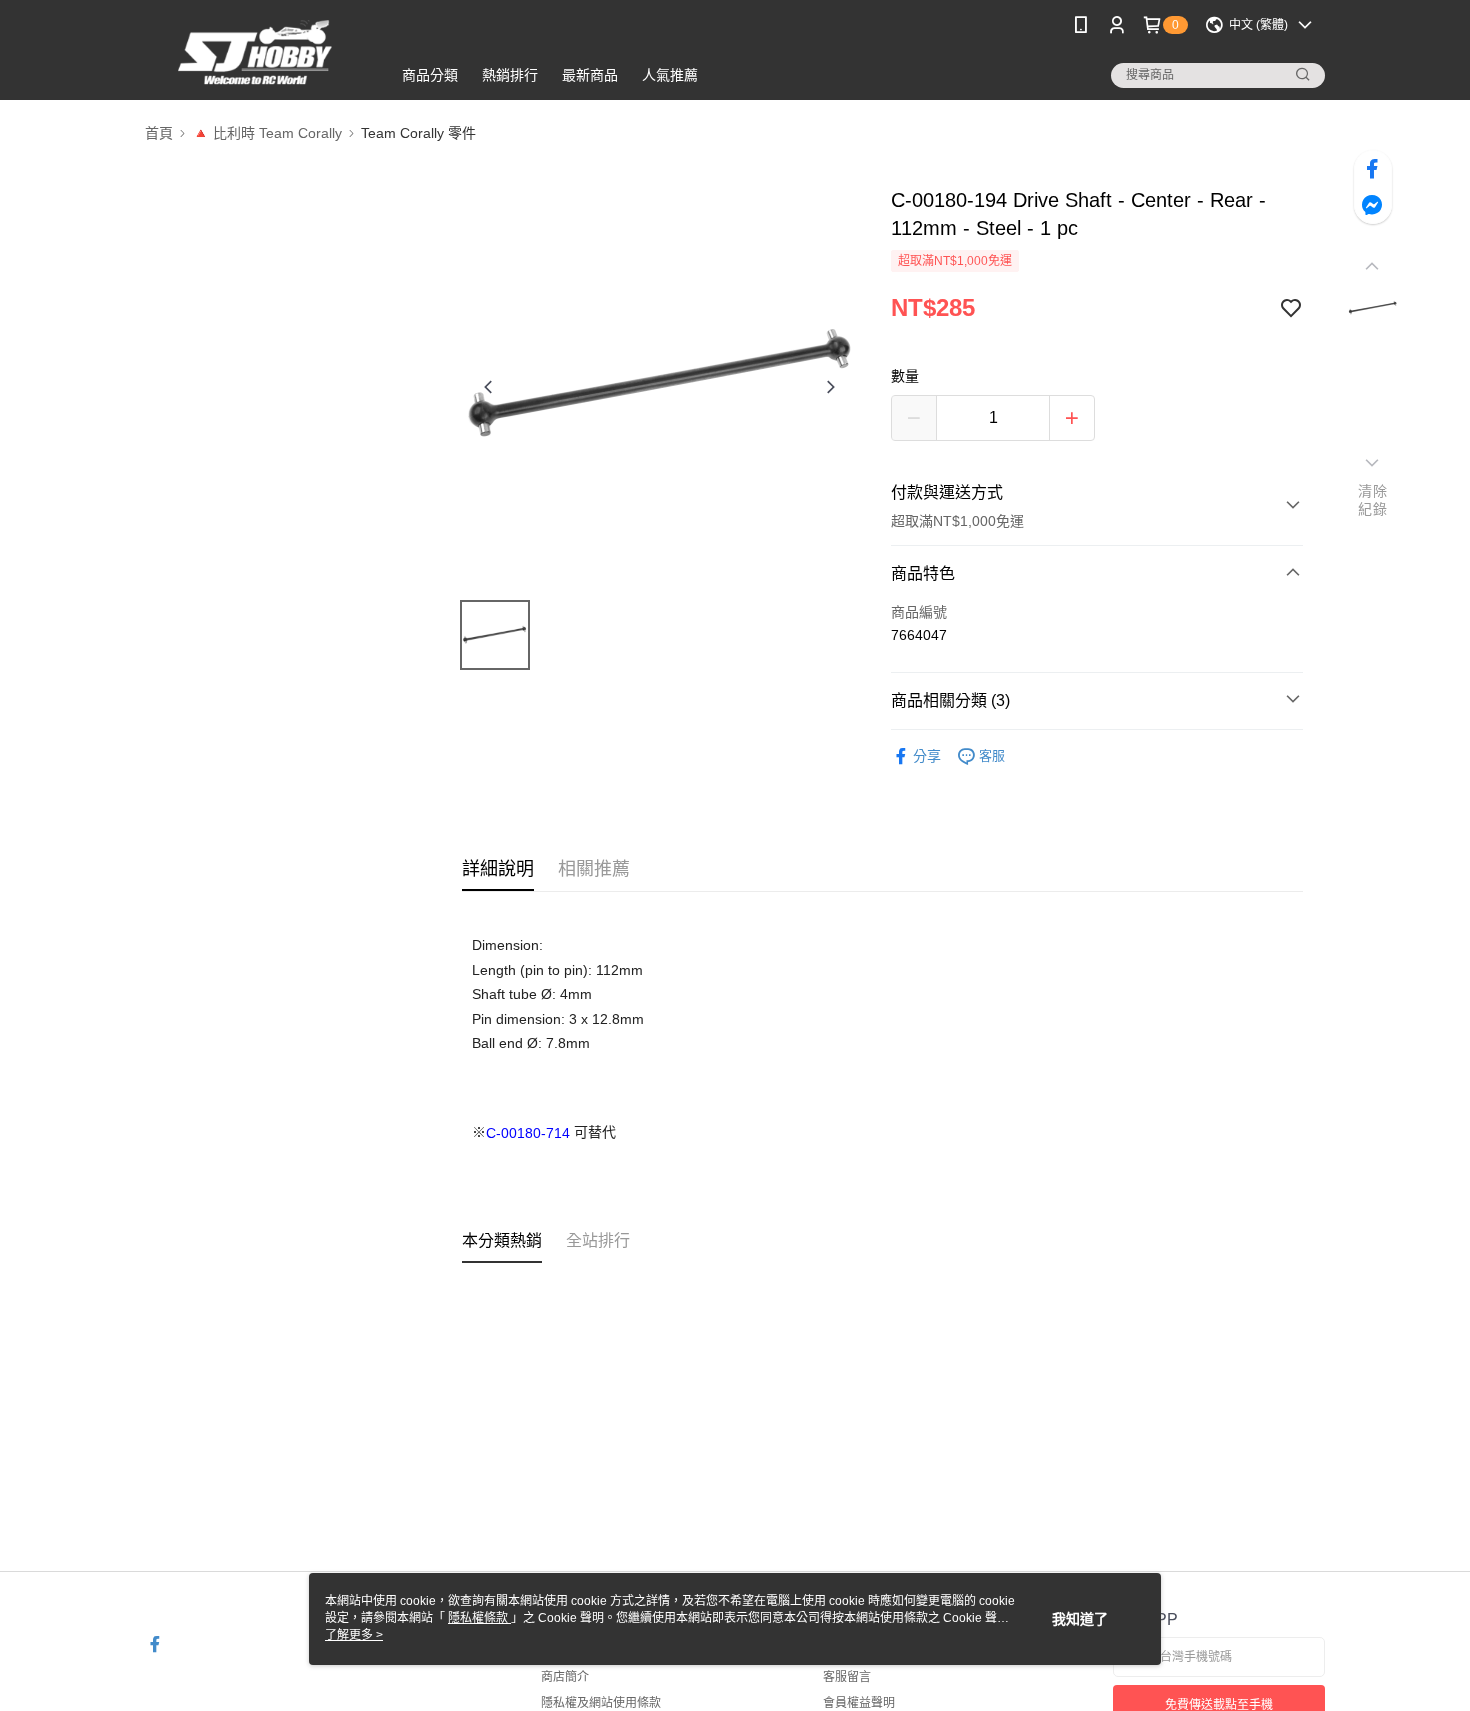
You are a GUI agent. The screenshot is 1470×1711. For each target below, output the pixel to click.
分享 (927, 756)
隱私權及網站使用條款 (601, 1703)
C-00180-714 (528, 1133)
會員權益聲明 (859, 1703)
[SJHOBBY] (256, 52)
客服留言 (847, 1677)
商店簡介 (565, 1677)
